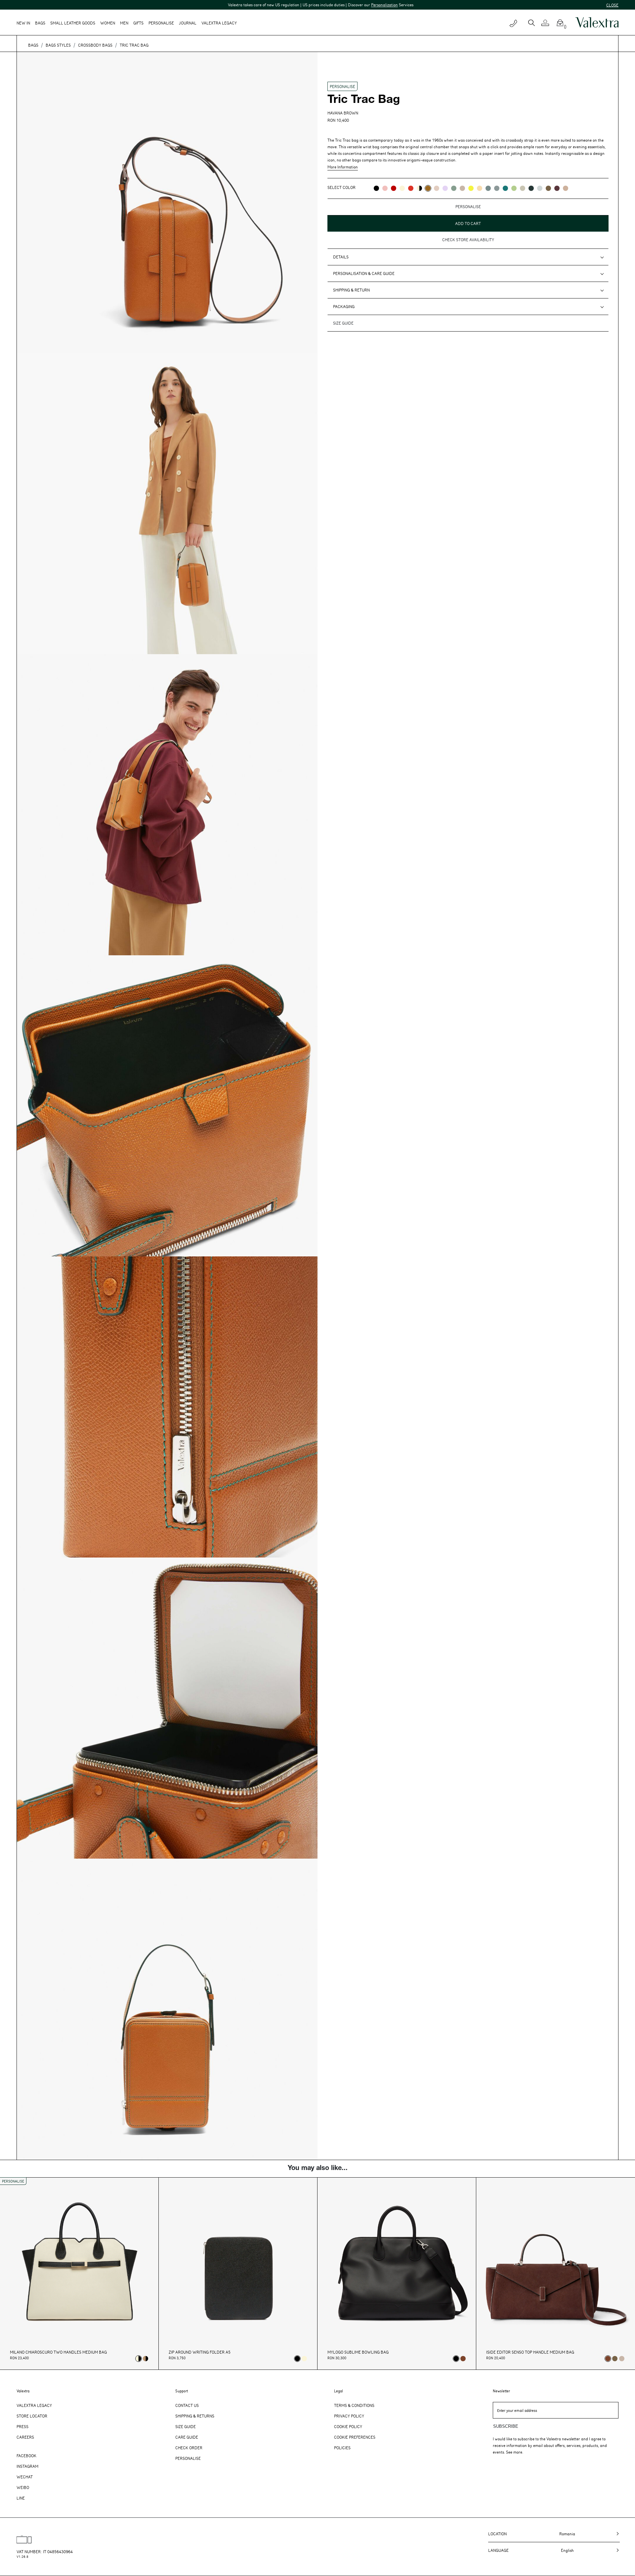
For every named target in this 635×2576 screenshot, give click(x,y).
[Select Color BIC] (540, 188)
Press (22, 2426)
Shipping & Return (351, 290)
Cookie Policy (348, 2426)
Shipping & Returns (195, 2416)
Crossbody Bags (95, 45)
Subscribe (506, 2426)
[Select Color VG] (505, 188)
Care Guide (187, 2437)
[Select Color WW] (402, 188)
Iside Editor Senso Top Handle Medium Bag (530, 2352)
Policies (342, 2448)
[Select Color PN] (385, 188)
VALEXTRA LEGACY (219, 23)
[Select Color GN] (523, 188)
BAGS (33, 45)
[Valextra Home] (597, 23)
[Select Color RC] (411, 188)
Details (341, 257)
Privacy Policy (349, 2416)
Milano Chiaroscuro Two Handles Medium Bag (58, 2352)
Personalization (264, 5)
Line (21, 2498)
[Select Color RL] (394, 188)
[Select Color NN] (376, 188)
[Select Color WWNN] (419, 188)
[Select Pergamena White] (304, 2359)
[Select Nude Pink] (622, 2359)
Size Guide (186, 2426)
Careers (25, 2437)
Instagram (27, 2466)
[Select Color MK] (548, 188)
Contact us (187, 2405)
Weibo (23, 2487)
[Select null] (615, 2359)
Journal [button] (188, 23)
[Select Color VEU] (454, 188)
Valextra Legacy (34, 2405)
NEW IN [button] (23, 23)
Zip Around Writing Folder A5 (200, 2352)
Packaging (344, 306)
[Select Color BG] (488, 188)
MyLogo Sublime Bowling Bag (358, 2352)
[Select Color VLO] (514, 188)
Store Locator (32, 2416)
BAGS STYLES (58, 45)
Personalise (161, 23)
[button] (548, 23)
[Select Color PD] (462, 188)
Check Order (189, 2448)
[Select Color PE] (445, 188)
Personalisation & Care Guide (364, 273)
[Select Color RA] (557, 188)
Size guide (343, 323)
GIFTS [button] (138, 23)
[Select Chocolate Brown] (463, 2359)
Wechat (25, 2477)
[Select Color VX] (531, 188)
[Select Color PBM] (437, 188)
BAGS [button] (40, 23)
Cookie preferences (355, 2437)
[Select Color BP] (497, 188)
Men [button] (124, 23)
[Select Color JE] (480, 188)
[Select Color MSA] (566, 188)
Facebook (26, 2456)
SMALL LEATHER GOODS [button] (73, 23)
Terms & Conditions (354, 2405)
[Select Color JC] (471, 188)
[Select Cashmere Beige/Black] (146, 2359)
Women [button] (108, 23)
